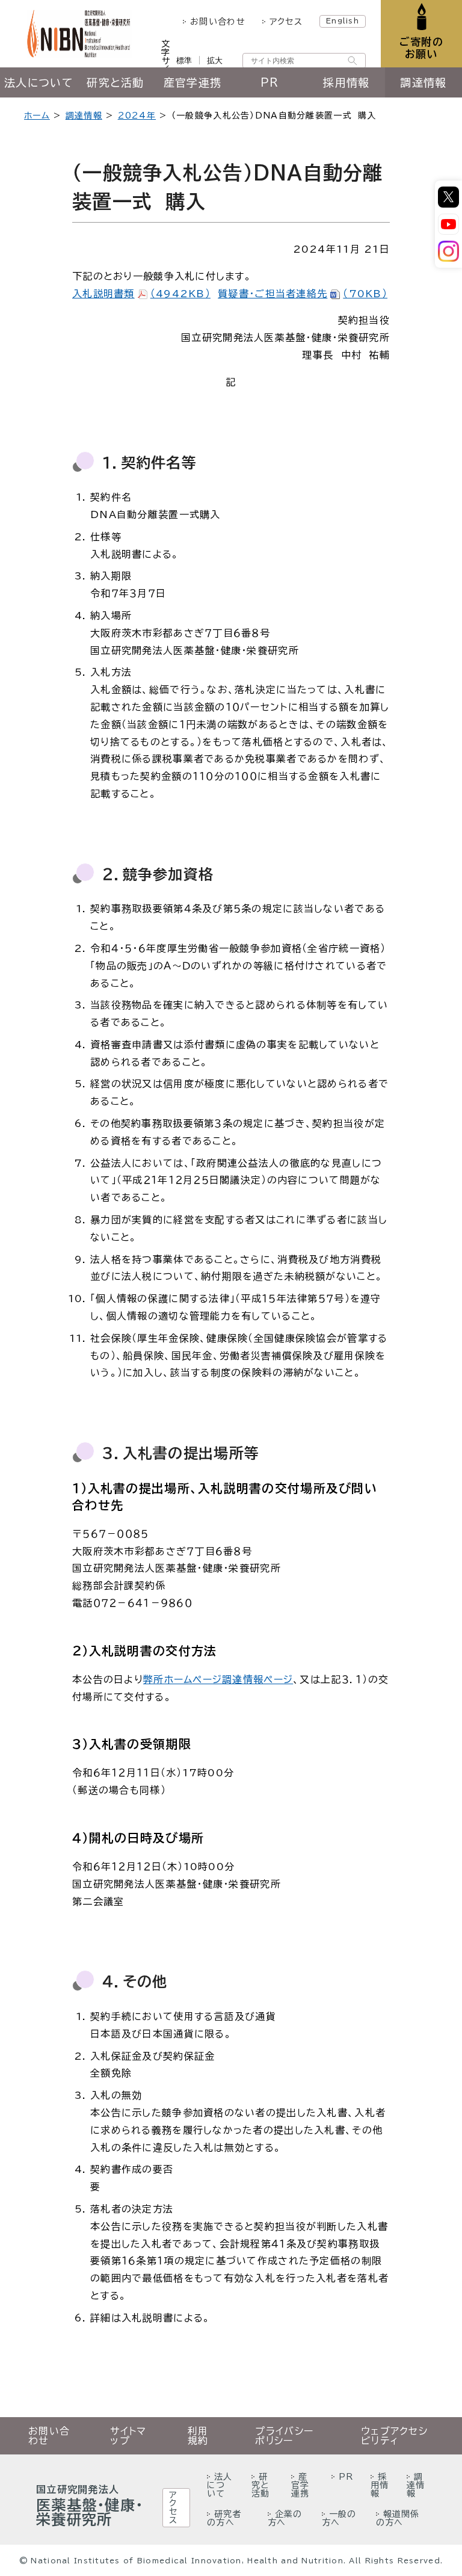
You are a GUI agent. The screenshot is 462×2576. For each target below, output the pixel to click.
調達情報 (423, 82)
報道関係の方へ (398, 2518)
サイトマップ (128, 2436)
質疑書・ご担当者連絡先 (303, 294)
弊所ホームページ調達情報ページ (218, 1679)
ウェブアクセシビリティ (394, 2436)
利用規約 (198, 2436)
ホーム (37, 116)
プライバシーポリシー (284, 2436)
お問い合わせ (218, 22)
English (343, 20)
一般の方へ (339, 2518)
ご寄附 (421, 48)
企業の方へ (285, 2518)
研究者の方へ (224, 2518)
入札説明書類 (141, 294)
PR (270, 82)
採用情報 (346, 82)
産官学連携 (192, 82)
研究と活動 (115, 82)
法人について (38, 82)
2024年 (137, 116)
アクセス (286, 22)
